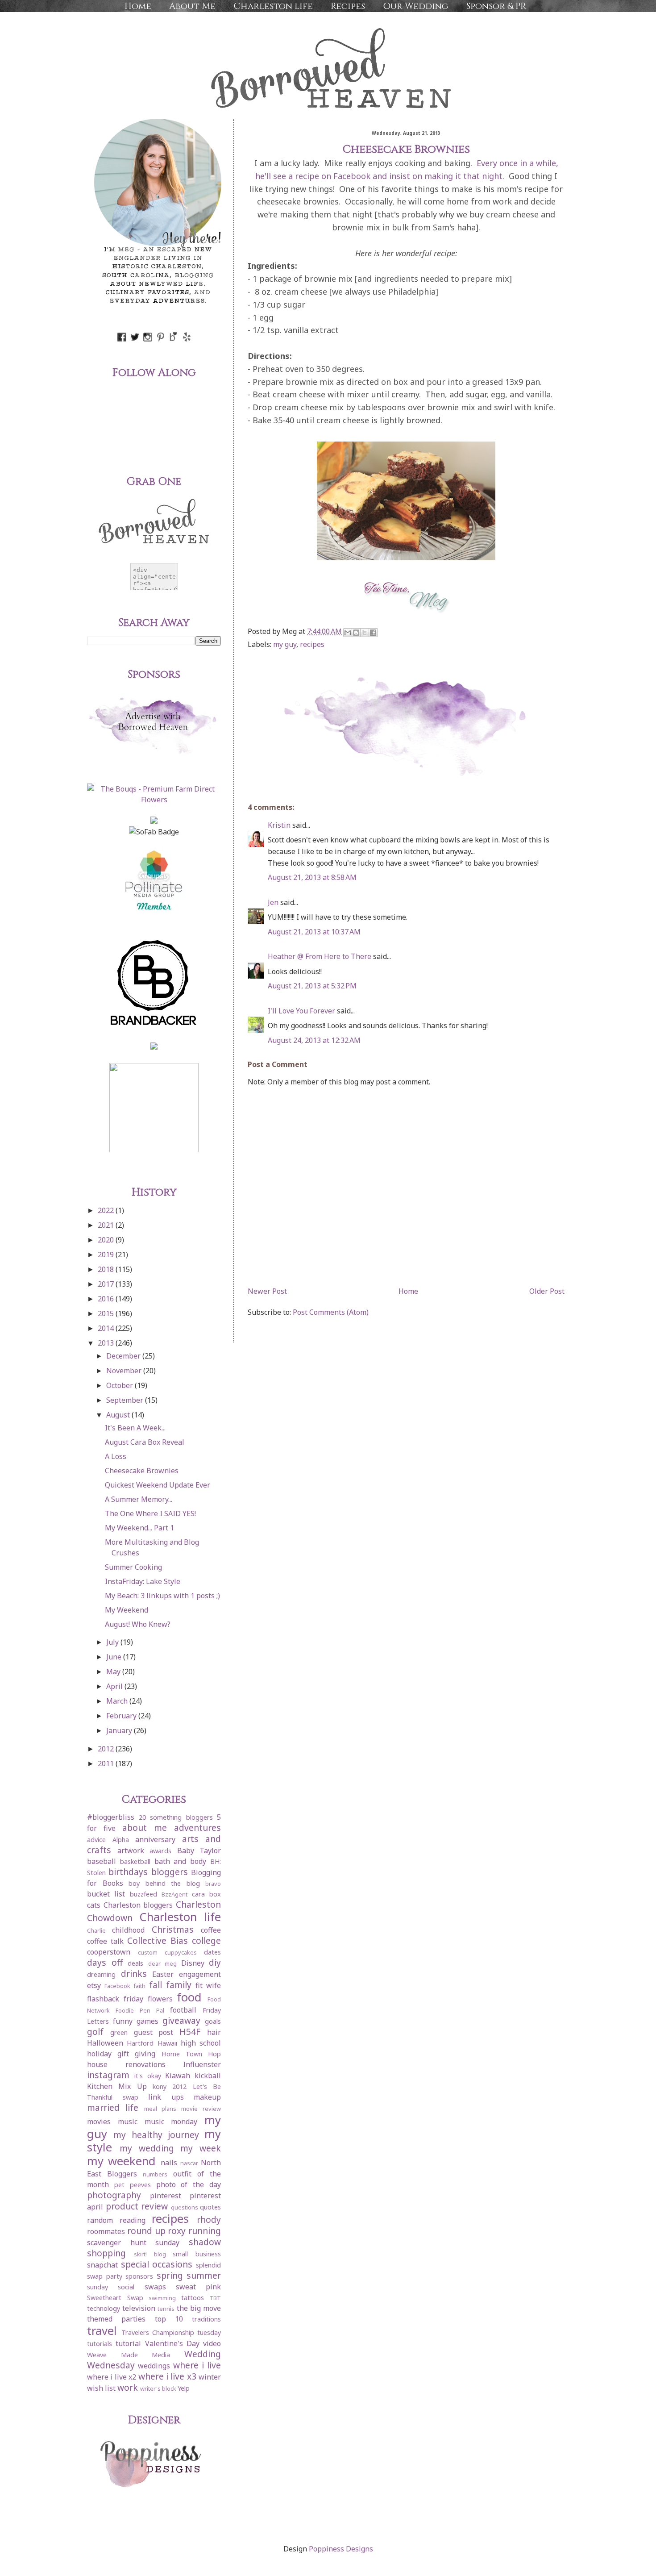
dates (212, 1952)
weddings (154, 2366)
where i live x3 (167, 2376)
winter (210, 2377)
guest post (154, 2032)
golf (95, 2032)
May (114, 1671)
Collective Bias (158, 1940)
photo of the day (189, 2184)
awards (160, 1851)
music (128, 2122)
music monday (171, 2122)
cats (94, 1905)
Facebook (117, 1986)
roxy (177, 2231)
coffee (211, 1930)
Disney (193, 1963)
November (125, 1371)
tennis (166, 2309)
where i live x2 (112, 2377)
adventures (197, 1828)
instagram (108, 2075)
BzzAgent (174, 1894)
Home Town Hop (191, 2054)
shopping (106, 2253)
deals (135, 1963)
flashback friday (115, 1999)
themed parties (116, 2319)
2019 (107, 1255)
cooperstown (109, 1952)
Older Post (547, 1291)
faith (139, 1986)
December (124, 1356)
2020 (107, 1240)
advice (96, 1840)
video (212, 2343)
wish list (101, 2388)
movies (99, 2122)
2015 (107, 1313)
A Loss (116, 1456)
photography (114, 2195)
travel (102, 2331)
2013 (107, 1343)
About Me (192, 6)
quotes (210, 2207)
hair (214, 2032)
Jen (273, 902)
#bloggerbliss (111, 1817)
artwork (131, 1851)
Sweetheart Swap (115, 2298)
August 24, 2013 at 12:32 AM (314, 1040)
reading (133, 2220)
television (139, 2308)
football (183, 2010)
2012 (107, 1749)
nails (169, 2163)
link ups (166, 2097)
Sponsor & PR (496, 6)
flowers (160, 1999)
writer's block (158, 2388)
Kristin (279, 825)
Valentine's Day (172, 2343)
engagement (200, 1974)
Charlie (96, 1930)
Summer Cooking (133, 1567)
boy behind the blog (164, 1883)
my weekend (121, 2161)
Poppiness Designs (341, 2549)
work (128, 2387)
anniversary (155, 1839)
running (205, 2231)
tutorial (128, 2343)
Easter (163, 1974)
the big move (199, 2308)
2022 (107, 1210)
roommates (106, 2231)
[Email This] (348, 633)
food (189, 1997)
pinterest (166, 2196)
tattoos (193, 2298)
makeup (207, 2097)
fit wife (208, 1985)
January (120, 1730)
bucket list (106, 1894)
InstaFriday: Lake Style (143, 1581)
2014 (107, 1328)
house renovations (126, 2064)
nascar (189, 2163)
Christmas (173, 1929)
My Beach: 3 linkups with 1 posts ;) (162, 1596)
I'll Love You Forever (301, 1011)
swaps (155, 2287)
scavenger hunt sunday (133, 2243)
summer (204, 2275)
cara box (206, 1894)
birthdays (128, 1872)
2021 (107, 1225)
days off (105, 1962)
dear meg (163, 1963)
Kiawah (178, 2076)
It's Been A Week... (135, 1428)
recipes (312, 644)
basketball (135, 1861)
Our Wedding (416, 6)
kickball (208, 2076)
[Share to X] (365, 633)
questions (185, 2207)
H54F (190, 2032)
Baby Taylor (199, 1851)
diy (215, 1962)
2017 (107, 1284)
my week (201, 2148)
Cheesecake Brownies (142, 1471)
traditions (206, 2319)
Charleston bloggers (138, 1905)
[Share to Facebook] (373, 633)
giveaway (181, 2020)
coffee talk (105, 1941)
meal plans (160, 2109)
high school (201, 2043)
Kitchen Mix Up (117, 2086)
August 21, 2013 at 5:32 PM (312, 986)
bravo (213, 1884)
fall (156, 1985)
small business (197, 2254)
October (120, 1385)
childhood (128, 1930)
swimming (162, 2298)
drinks (134, 1974)
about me (145, 1828)
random (100, 2220)
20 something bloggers (176, 1817)
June (115, 1657)
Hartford (140, 2043)
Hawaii (167, 2043)
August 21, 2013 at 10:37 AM (314, 932)
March (118, 1701)
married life (113, 2107)
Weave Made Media (129, 2355)
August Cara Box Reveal (145, 1442)
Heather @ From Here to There (320, 956)
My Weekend (127, 1610)
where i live (197, 2365)
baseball (102, 1861)
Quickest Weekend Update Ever (158, 1485)
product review (137, 2206)
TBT (215, 2298)
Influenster (202, 2064)
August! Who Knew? (138, 1624)
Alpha (121, 1840)
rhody (209, 2220)
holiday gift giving (121, 2054)
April (115, 1686)
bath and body (181, 1861)
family (179, 1985)
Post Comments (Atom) (331, 1312)
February (122, 1716)
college (206, 1940)
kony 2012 (170, 2086)
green (119, 2032)
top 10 (169, 2319)
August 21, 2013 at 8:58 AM (312, 877)
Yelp (184, 2388)
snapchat (102, 2265)
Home (138, 6)
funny (123, 2021)
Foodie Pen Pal (140, 2010)
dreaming (101, 1974)
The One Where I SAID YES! (150, 1513)
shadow (205, 2242)
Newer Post (267, 1291)
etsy (94, 1985)
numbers (155, 2174)
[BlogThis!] (356, 633)
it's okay (148, 2076)
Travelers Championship (158, 2332)
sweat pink (198, 2287)
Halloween (105, 2043)
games (147, 2021)
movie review (201, 2109)
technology (104, 2308)
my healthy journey (156, 2135)
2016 (107, 1299)
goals (213, 2021)
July (113, 1642)
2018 (107, 1269)
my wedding (147, 2148)
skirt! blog (150, 2254)
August (119, 1415)
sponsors (139, 2276)
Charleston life (273, 6)
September (126, 1400)
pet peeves (133, 2185)
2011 (107, 1763)
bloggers (170, 1872)
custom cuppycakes (167, 1952)
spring (170, 2275)
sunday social (111, 2287)
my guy (285, 644)
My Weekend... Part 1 (139, 1528)
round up (146, 2231)
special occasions (157, 2264)
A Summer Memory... (139, 1499)
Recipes (348, 6)
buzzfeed (143, 1894)
